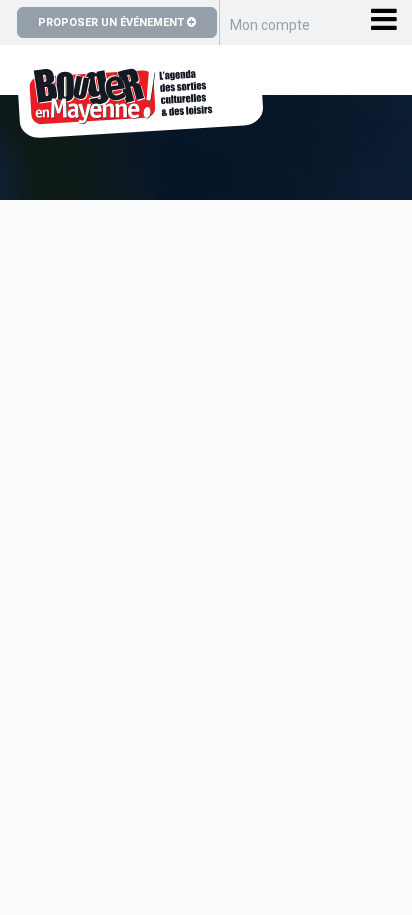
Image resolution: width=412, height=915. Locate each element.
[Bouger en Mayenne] (140, 127)
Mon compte (270, 25)
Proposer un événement (112, 22)
